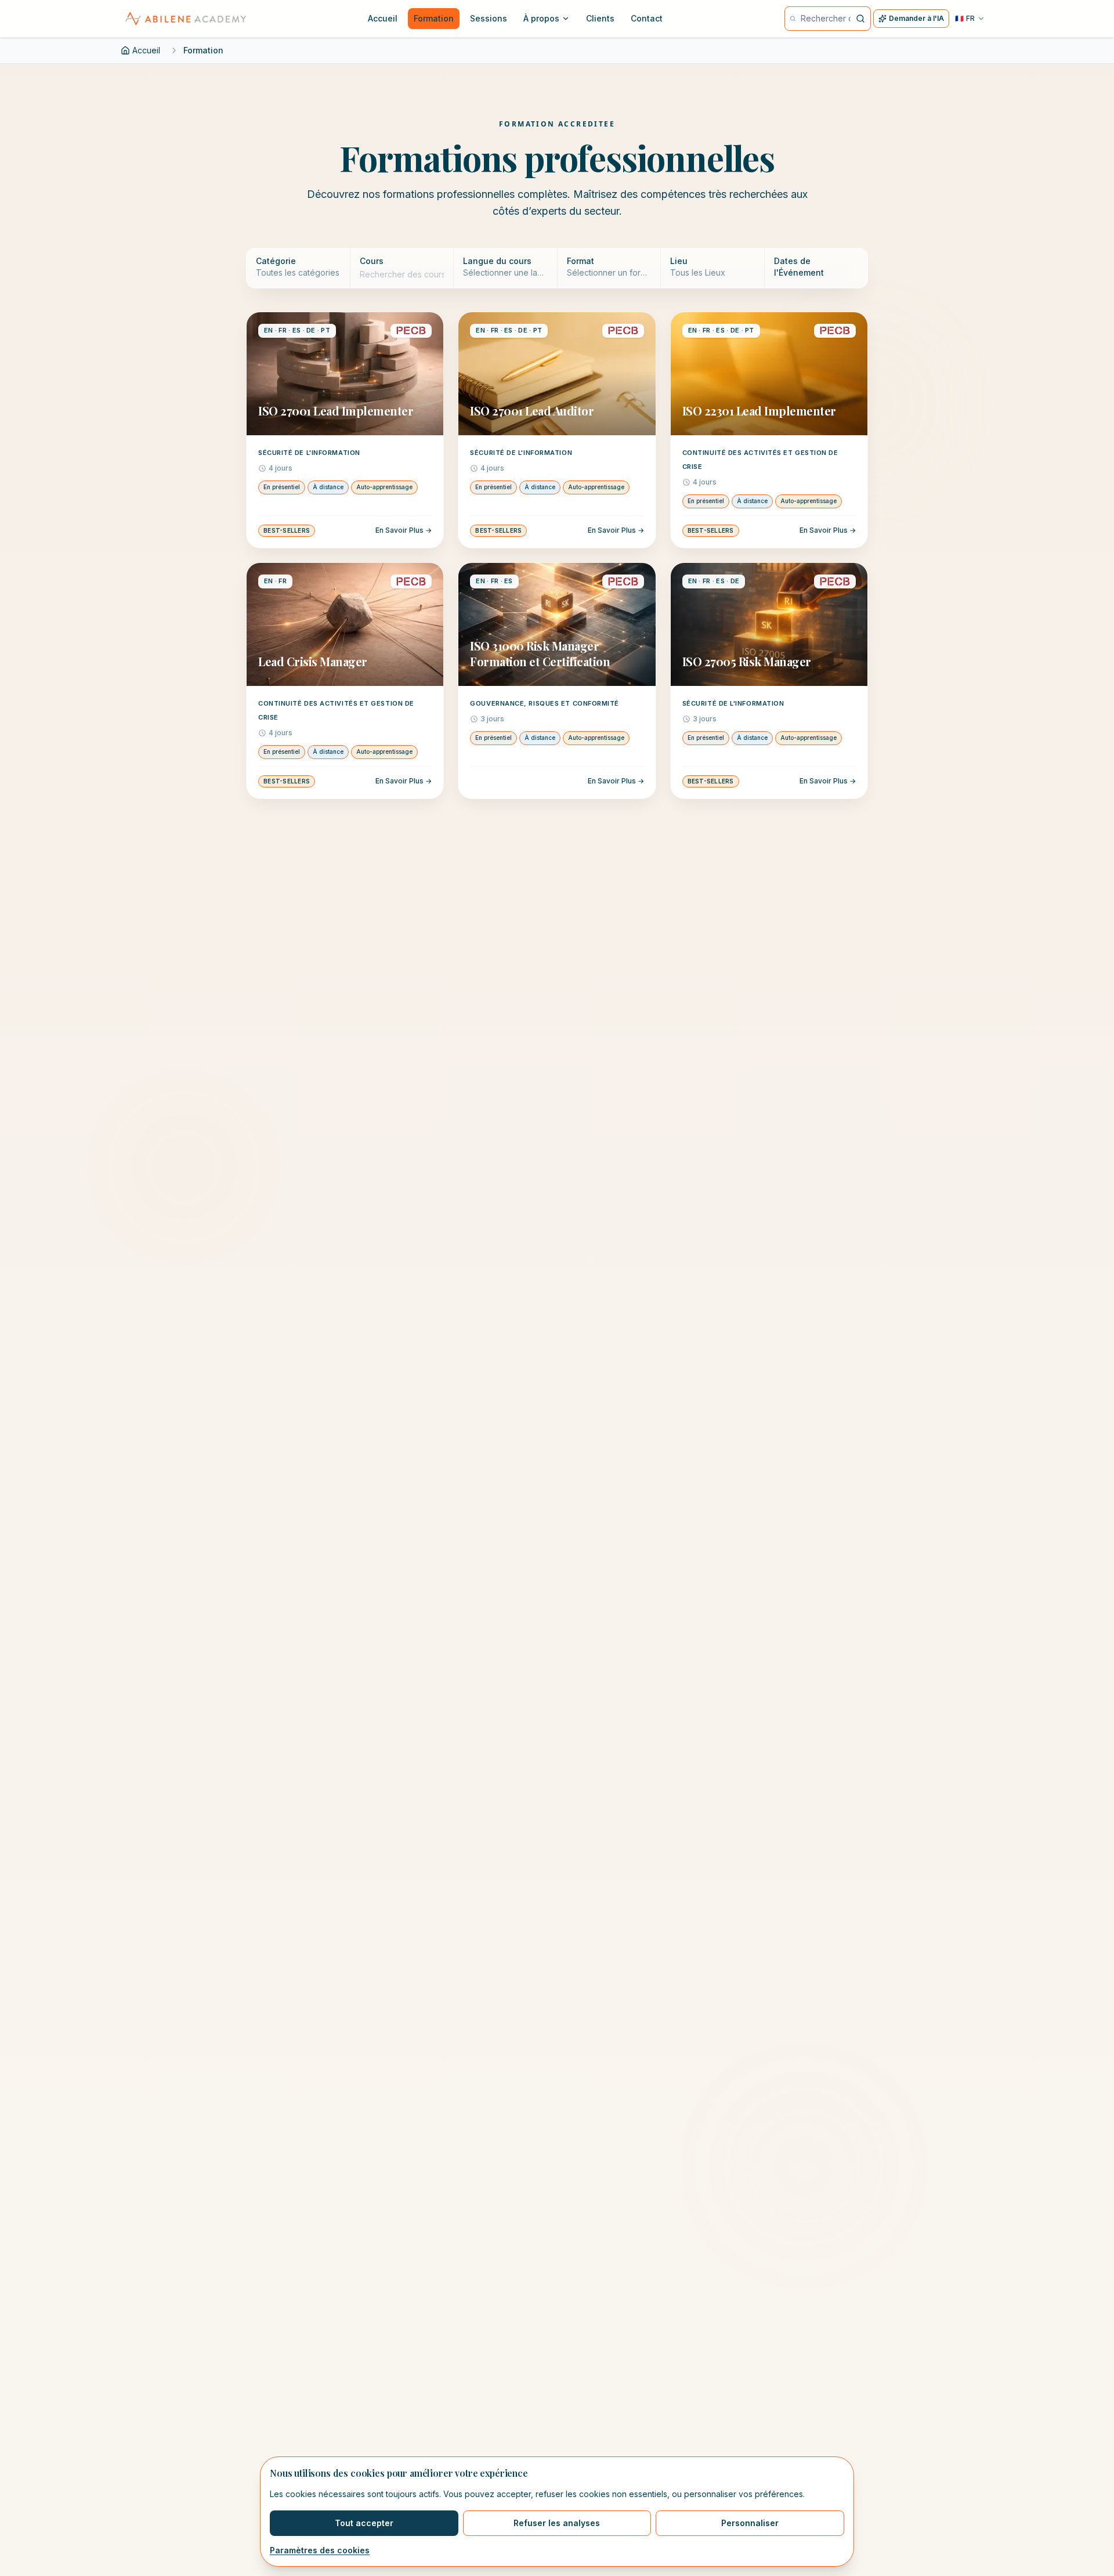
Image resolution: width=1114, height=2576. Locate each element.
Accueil (146, 50)
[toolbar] (557, 268)
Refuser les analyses (557, 2523)
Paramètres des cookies (320, 2550)
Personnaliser (750, 2523)
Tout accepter (364, 2523)
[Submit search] (860, 19)
